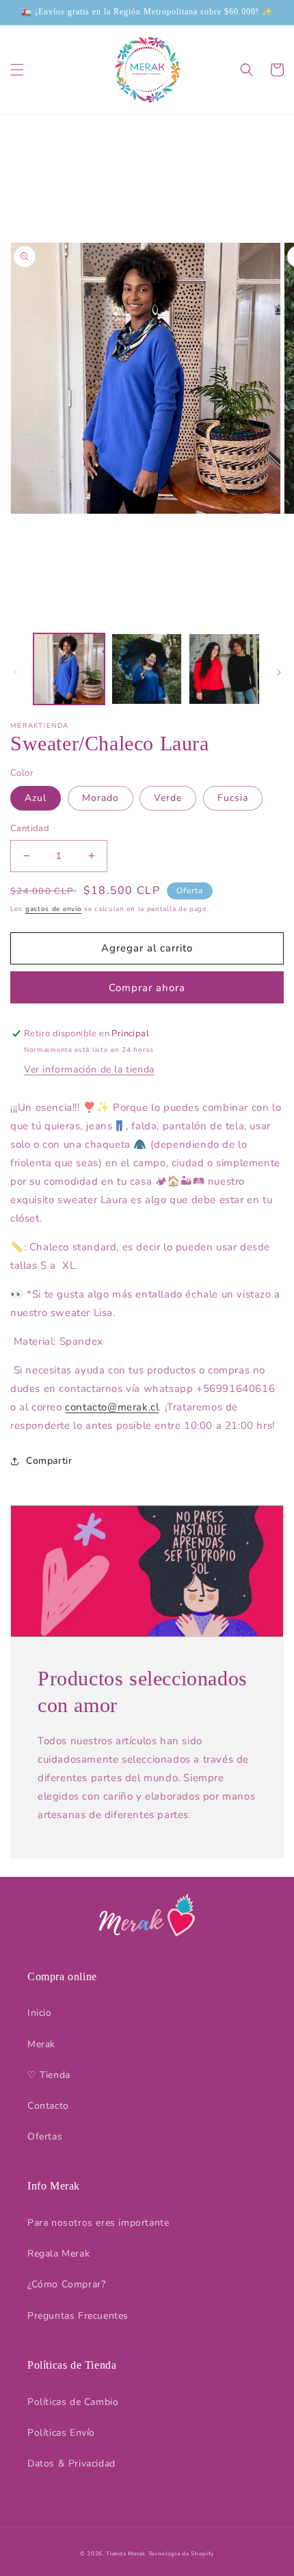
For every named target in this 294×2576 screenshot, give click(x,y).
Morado (101, 798)
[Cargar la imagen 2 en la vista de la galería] (147, 669)
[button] (17, 70)
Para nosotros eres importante (98, 2223)
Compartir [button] (49, 1461)
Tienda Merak (125, 2554)
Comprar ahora (147, 988)
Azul (36, 798)
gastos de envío (54, 909)
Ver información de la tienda (89, 1069)
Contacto (48, 2106)
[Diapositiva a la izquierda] (15, 672)
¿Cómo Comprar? (66, 2284)
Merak (41, 2044)
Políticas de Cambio (73, 2402)
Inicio (40, 2013)
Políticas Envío (61, 2433)
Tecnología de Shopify (182, 2554)
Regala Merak (58, 2253)
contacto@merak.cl (112, 1407)
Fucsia (233, 798)
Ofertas (45, 2137)
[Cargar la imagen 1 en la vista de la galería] (69, 669)
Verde (168, 798)
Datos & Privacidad (71, 2463)
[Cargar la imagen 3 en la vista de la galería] (224, 669)
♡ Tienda (49, 2075)
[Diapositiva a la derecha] (279, 672)
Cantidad (30, 828)
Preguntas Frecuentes (78, 2316)
